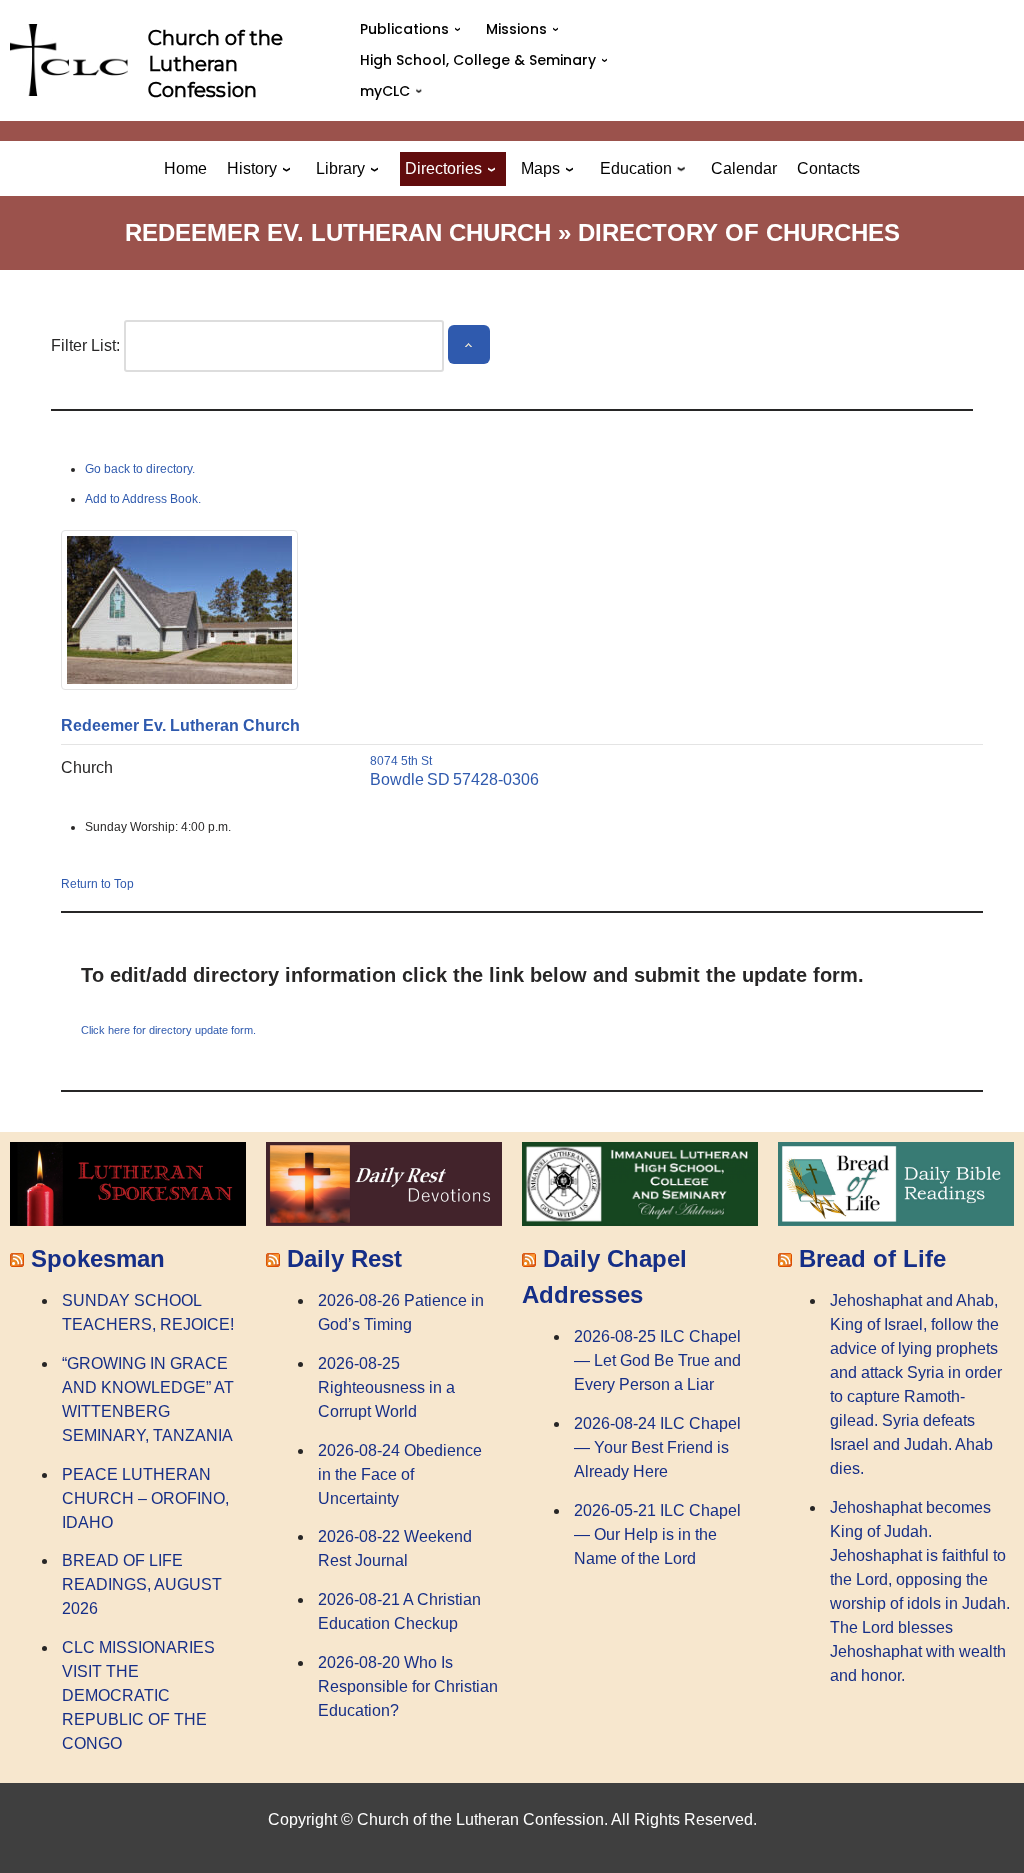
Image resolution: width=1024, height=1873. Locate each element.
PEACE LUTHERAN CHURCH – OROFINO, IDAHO (145, 1498)
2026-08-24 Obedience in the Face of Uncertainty (400, 1474)
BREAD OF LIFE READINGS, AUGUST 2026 (142, 1584)
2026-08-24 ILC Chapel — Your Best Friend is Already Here (657, 1447)
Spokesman (98, 1258)
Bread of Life (872, 1258)
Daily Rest (344, 1258)
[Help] (469, 344)
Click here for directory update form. (168, 1030)
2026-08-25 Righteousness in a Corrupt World (386, 1387)
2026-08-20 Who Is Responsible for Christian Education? (408, 1686)
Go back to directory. (140, 469)
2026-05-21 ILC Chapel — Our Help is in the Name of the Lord (657, 1534)
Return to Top (97, 884)
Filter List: (85, 345)
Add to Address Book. (143, 499)
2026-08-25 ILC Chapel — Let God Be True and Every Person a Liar (657, 1360)
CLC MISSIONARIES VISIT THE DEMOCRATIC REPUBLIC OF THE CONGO (138, 1695)
